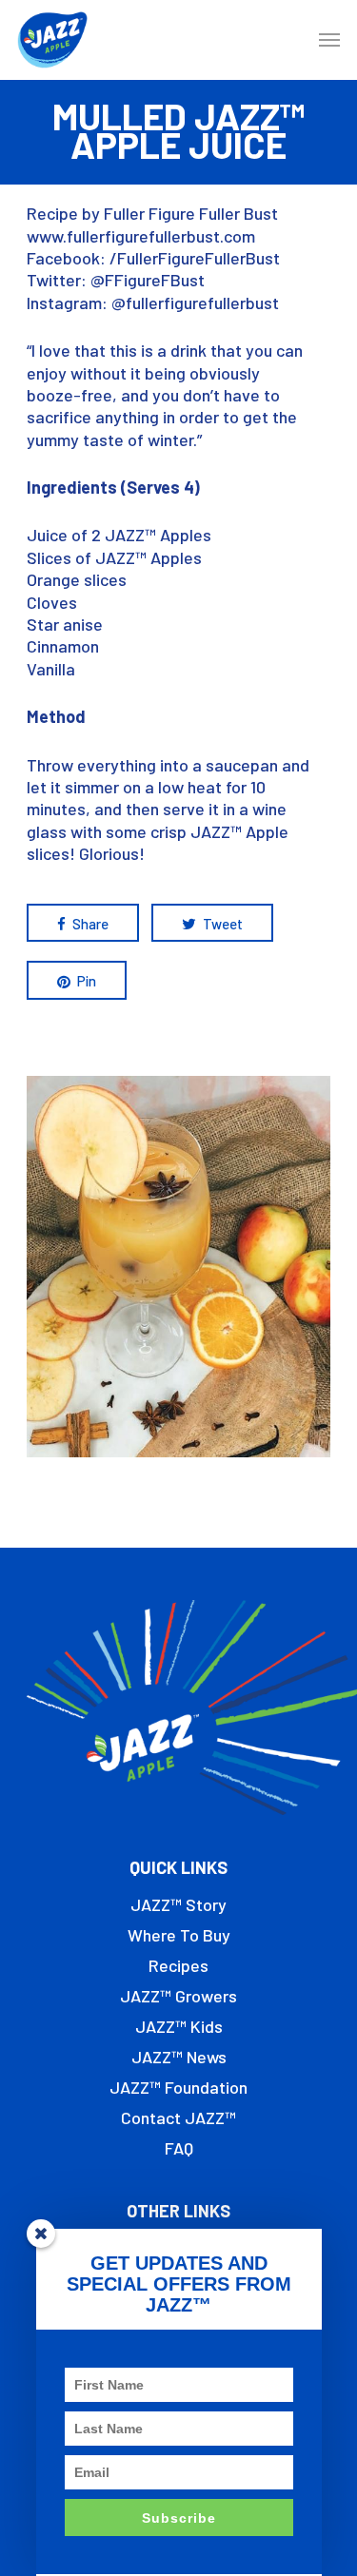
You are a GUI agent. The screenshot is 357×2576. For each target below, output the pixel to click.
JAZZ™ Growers (178, 1996)
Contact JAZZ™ (178, 2117)
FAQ (179, 2148)
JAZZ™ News (179, 2057)
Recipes (178, 1965)
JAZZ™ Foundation (178, 2087)
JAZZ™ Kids (179, 2026)
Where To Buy (179, 1935)
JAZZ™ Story (178, 1904)
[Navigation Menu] (329, 40)
